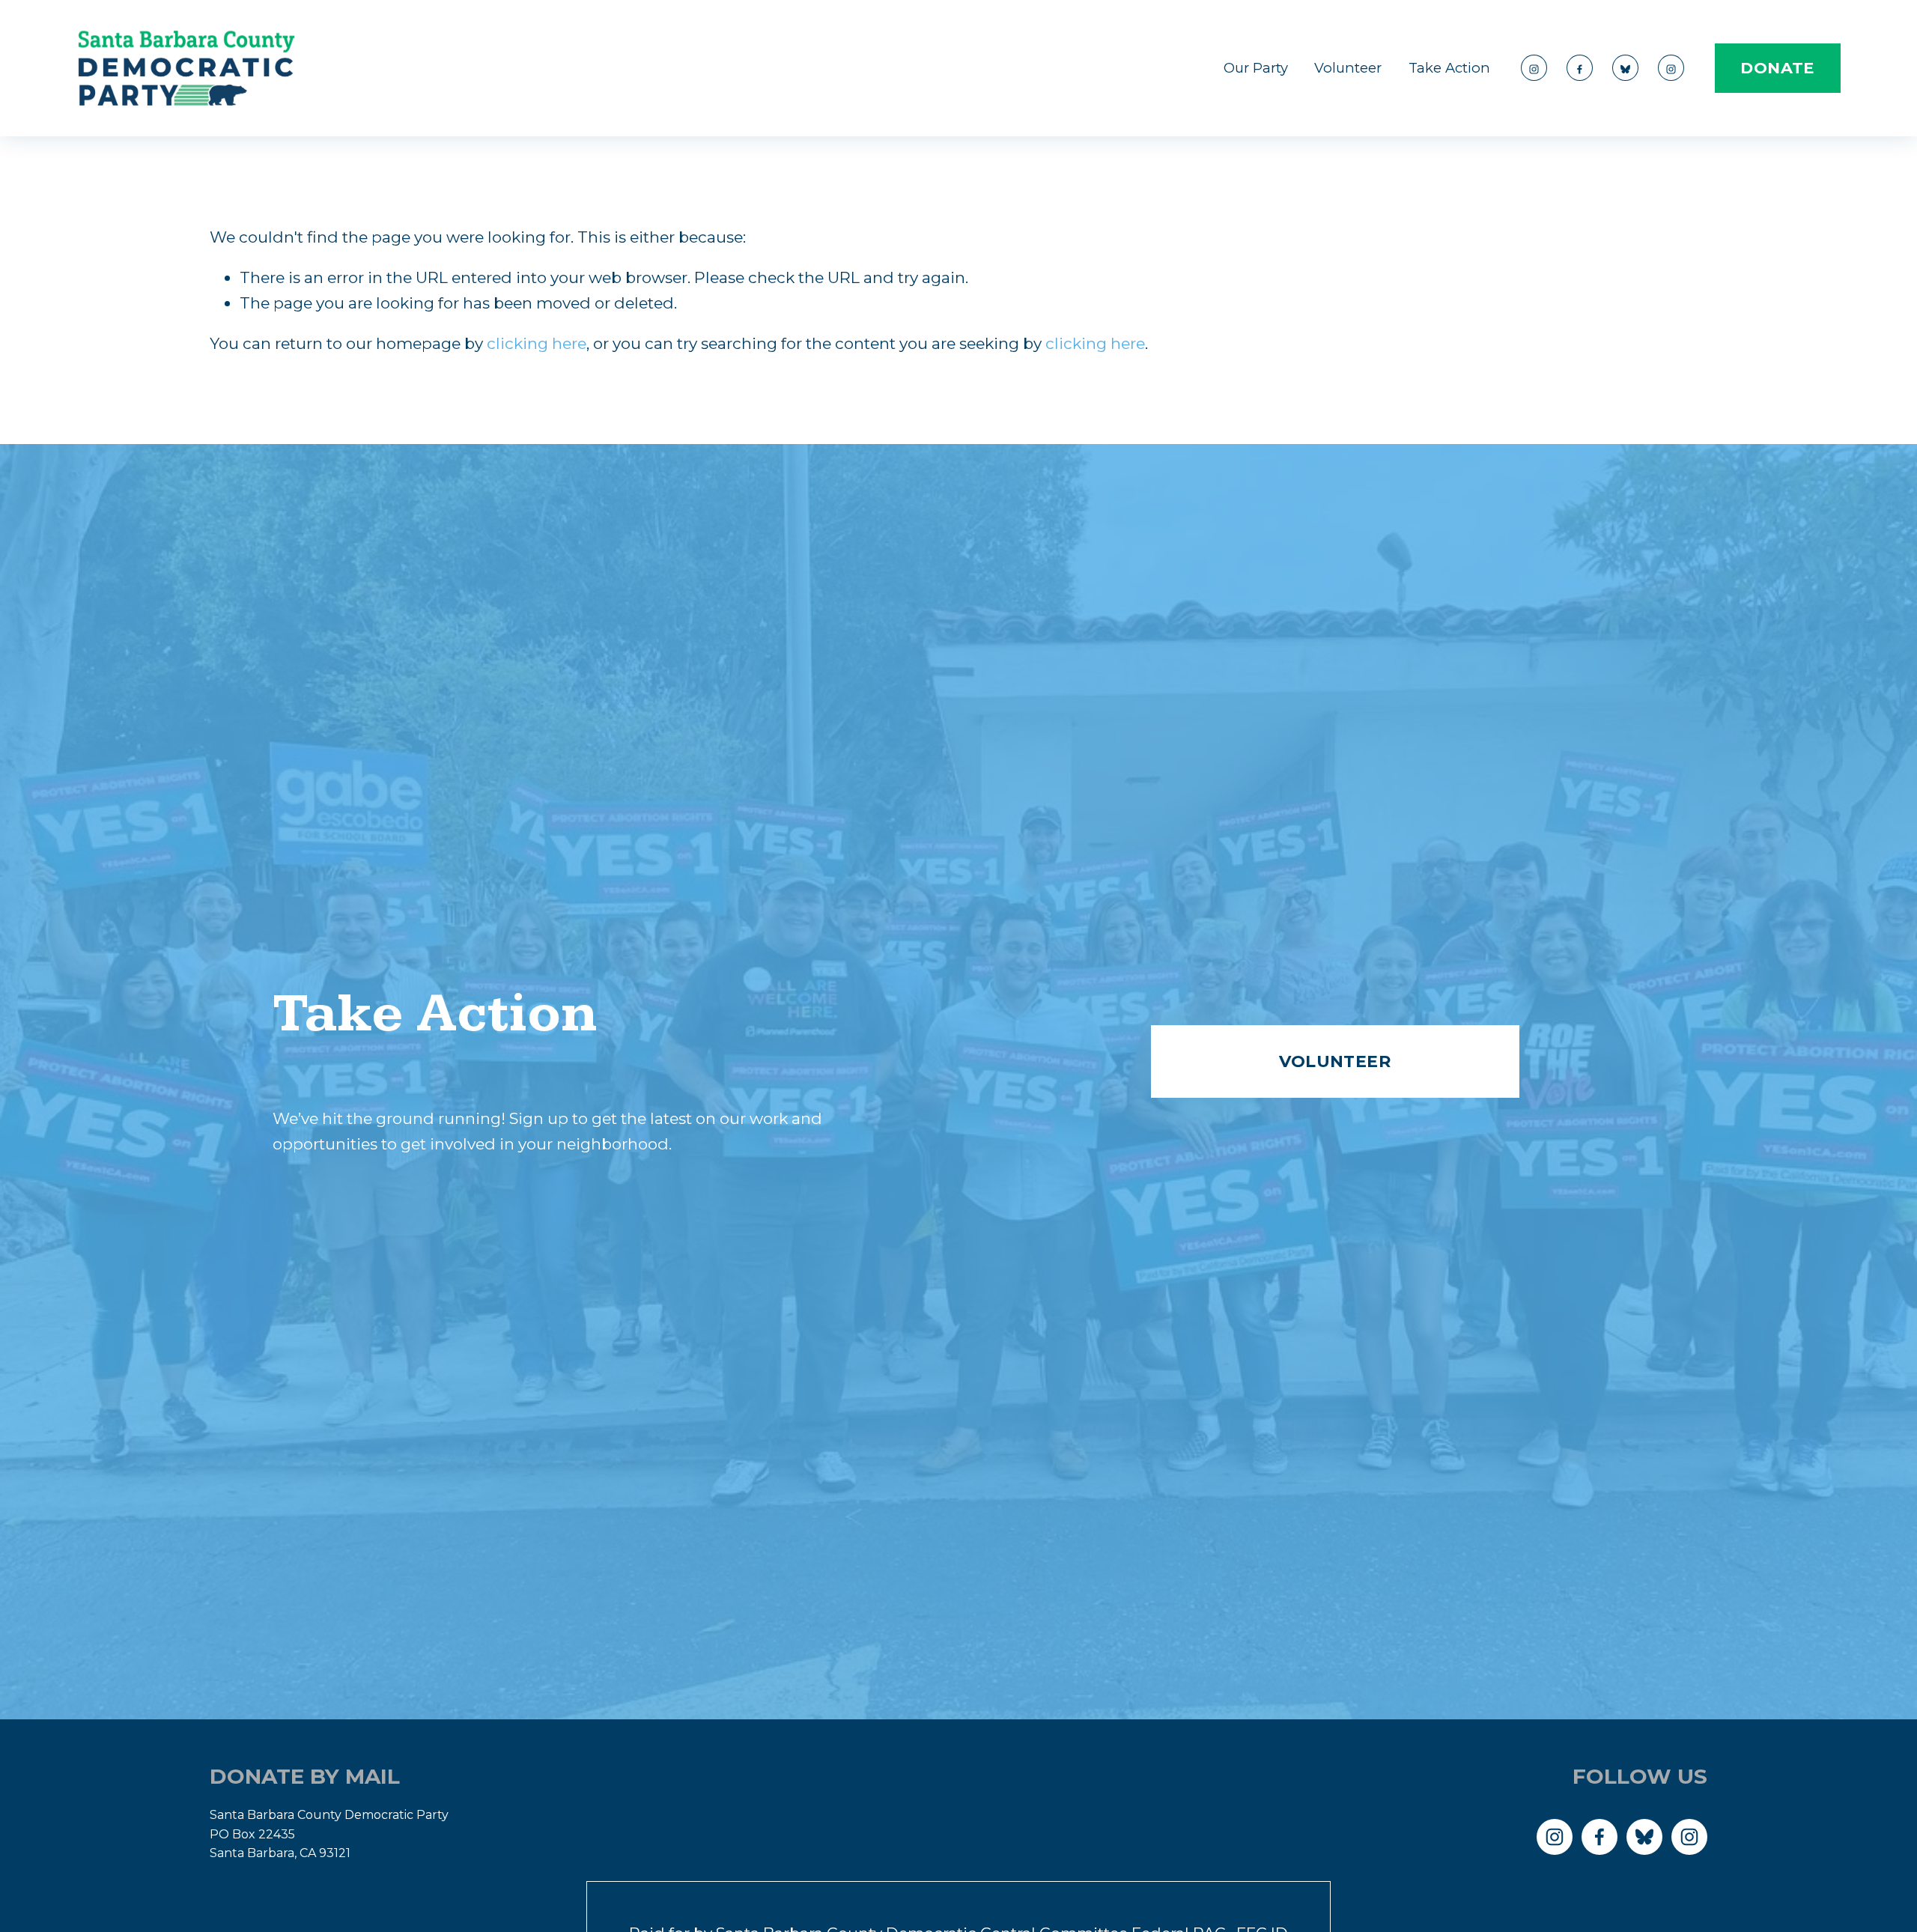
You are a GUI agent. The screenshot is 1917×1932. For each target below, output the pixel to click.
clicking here (537, 343)
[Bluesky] (1625, 68)
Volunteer (1348, 68)
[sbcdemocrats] (1671, 68)
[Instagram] (1534, 68)
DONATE (1777, 68)
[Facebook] (1580, 68)
